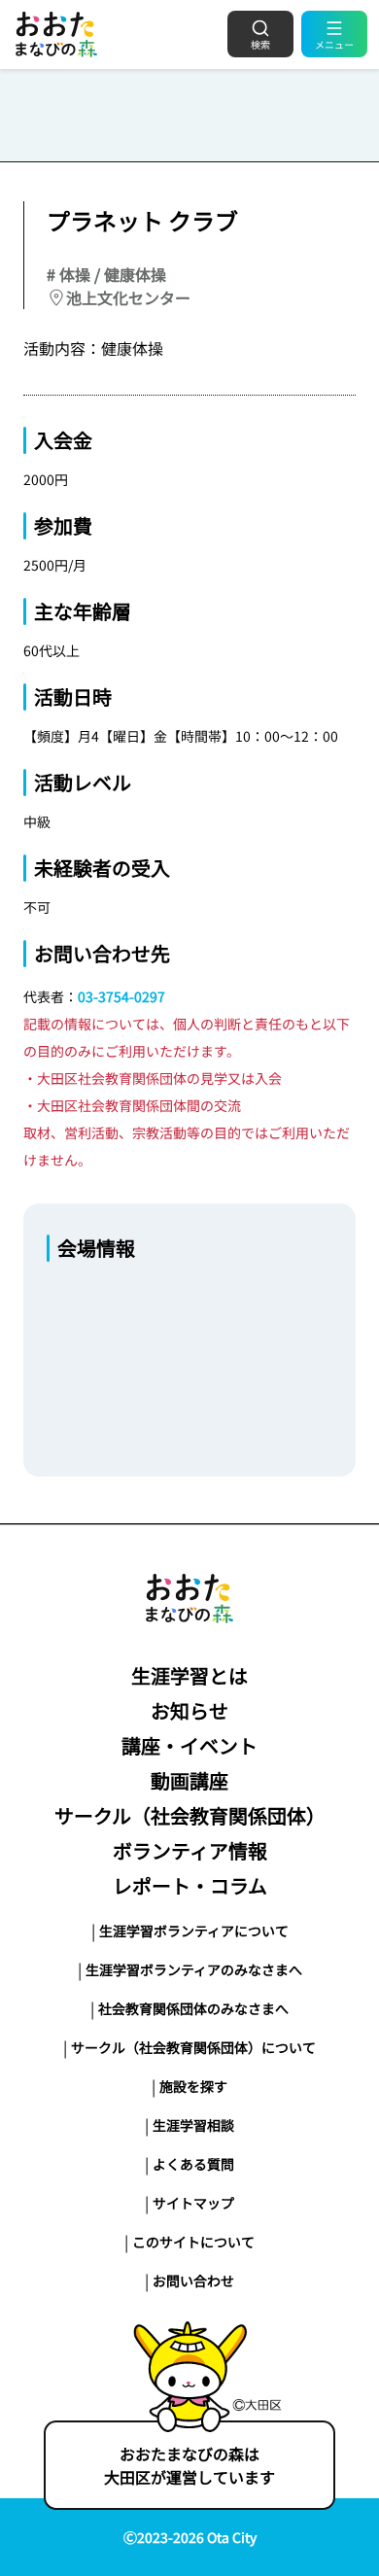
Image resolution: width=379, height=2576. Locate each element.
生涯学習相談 (193, 2125)
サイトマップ (193, 2203)
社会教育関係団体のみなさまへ (193, 2008)
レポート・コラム (190, 1885)
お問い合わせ (193, 2280)
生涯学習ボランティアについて (194, 1931)
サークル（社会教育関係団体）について (193, 2047)
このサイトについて (193, 2242)
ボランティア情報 (190, 1850)
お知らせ (189, 1710)
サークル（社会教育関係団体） (190, 1815)
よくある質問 (193, 2164)
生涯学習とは (189, 1675)
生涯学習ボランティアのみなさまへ (194, 1969)
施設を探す (193, 2086)
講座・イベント (189, 1745)
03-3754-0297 (121, 996)
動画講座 (189, 1780)
